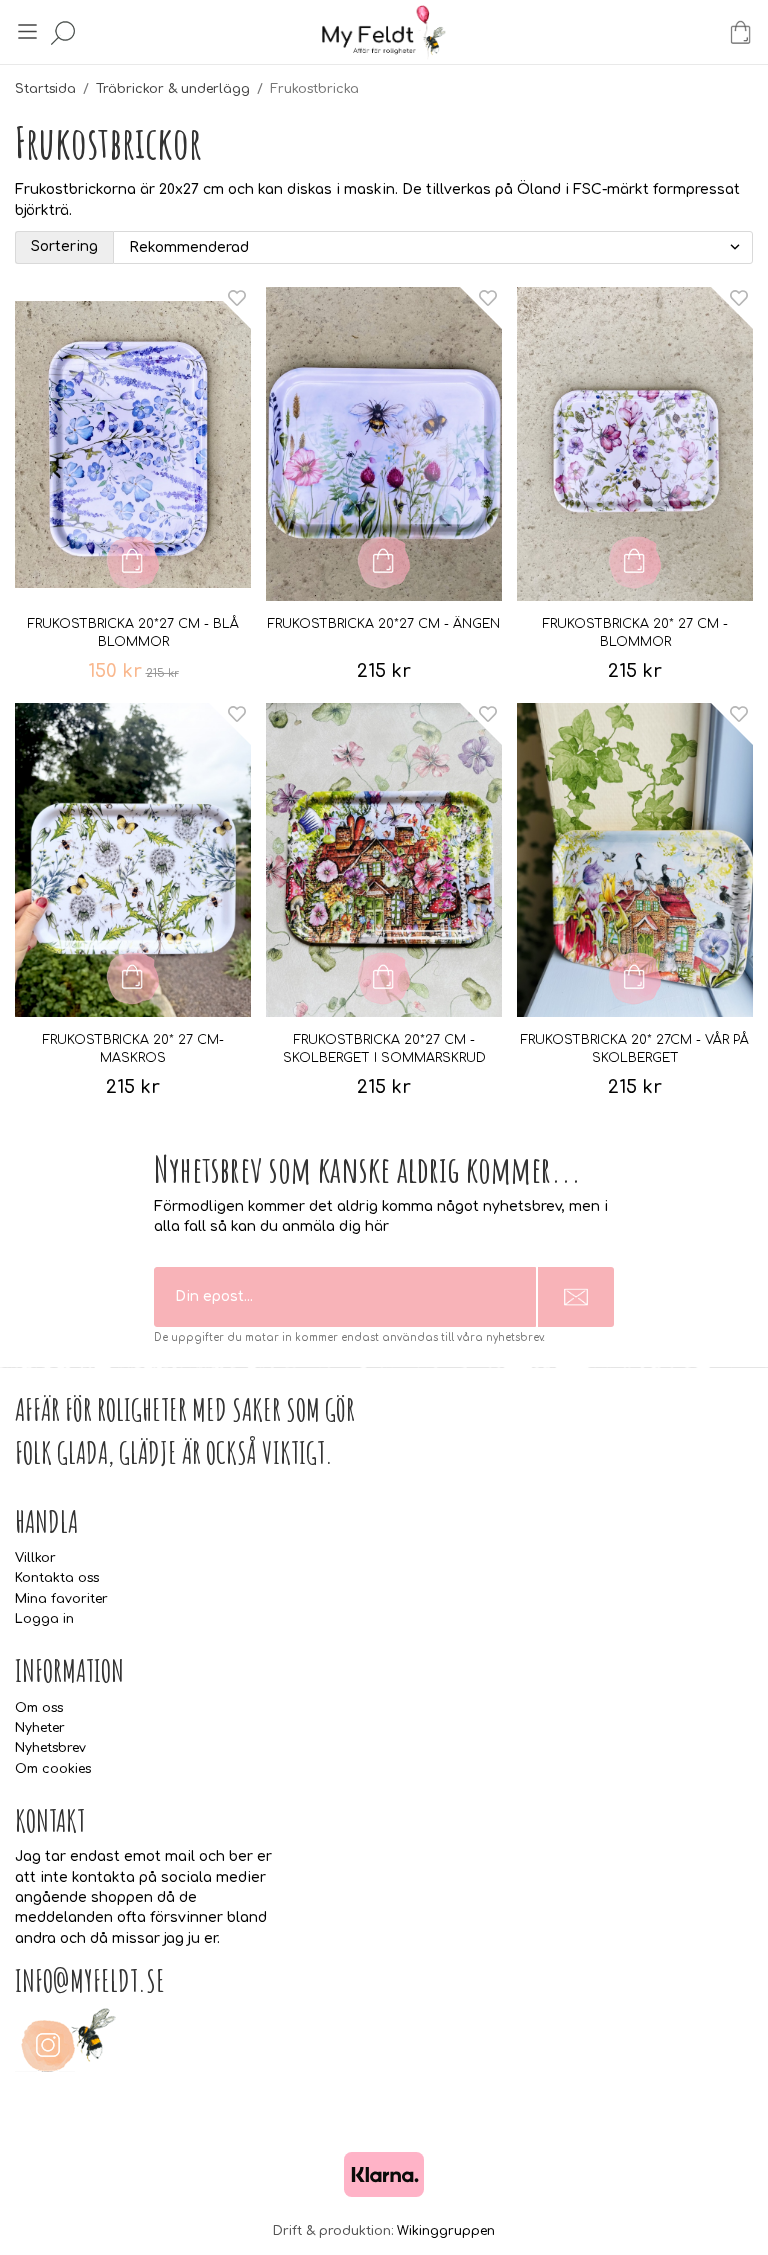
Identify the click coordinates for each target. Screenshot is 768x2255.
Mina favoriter (61, 1599)
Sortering (64, 246)
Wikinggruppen (446, 2231)
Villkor (35, 1558)
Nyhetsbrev (50, 1748)
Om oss (39, 1708)
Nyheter (40, 1728)
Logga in (44, 1619)
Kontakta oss (57, 1578)
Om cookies (53, 1769)
